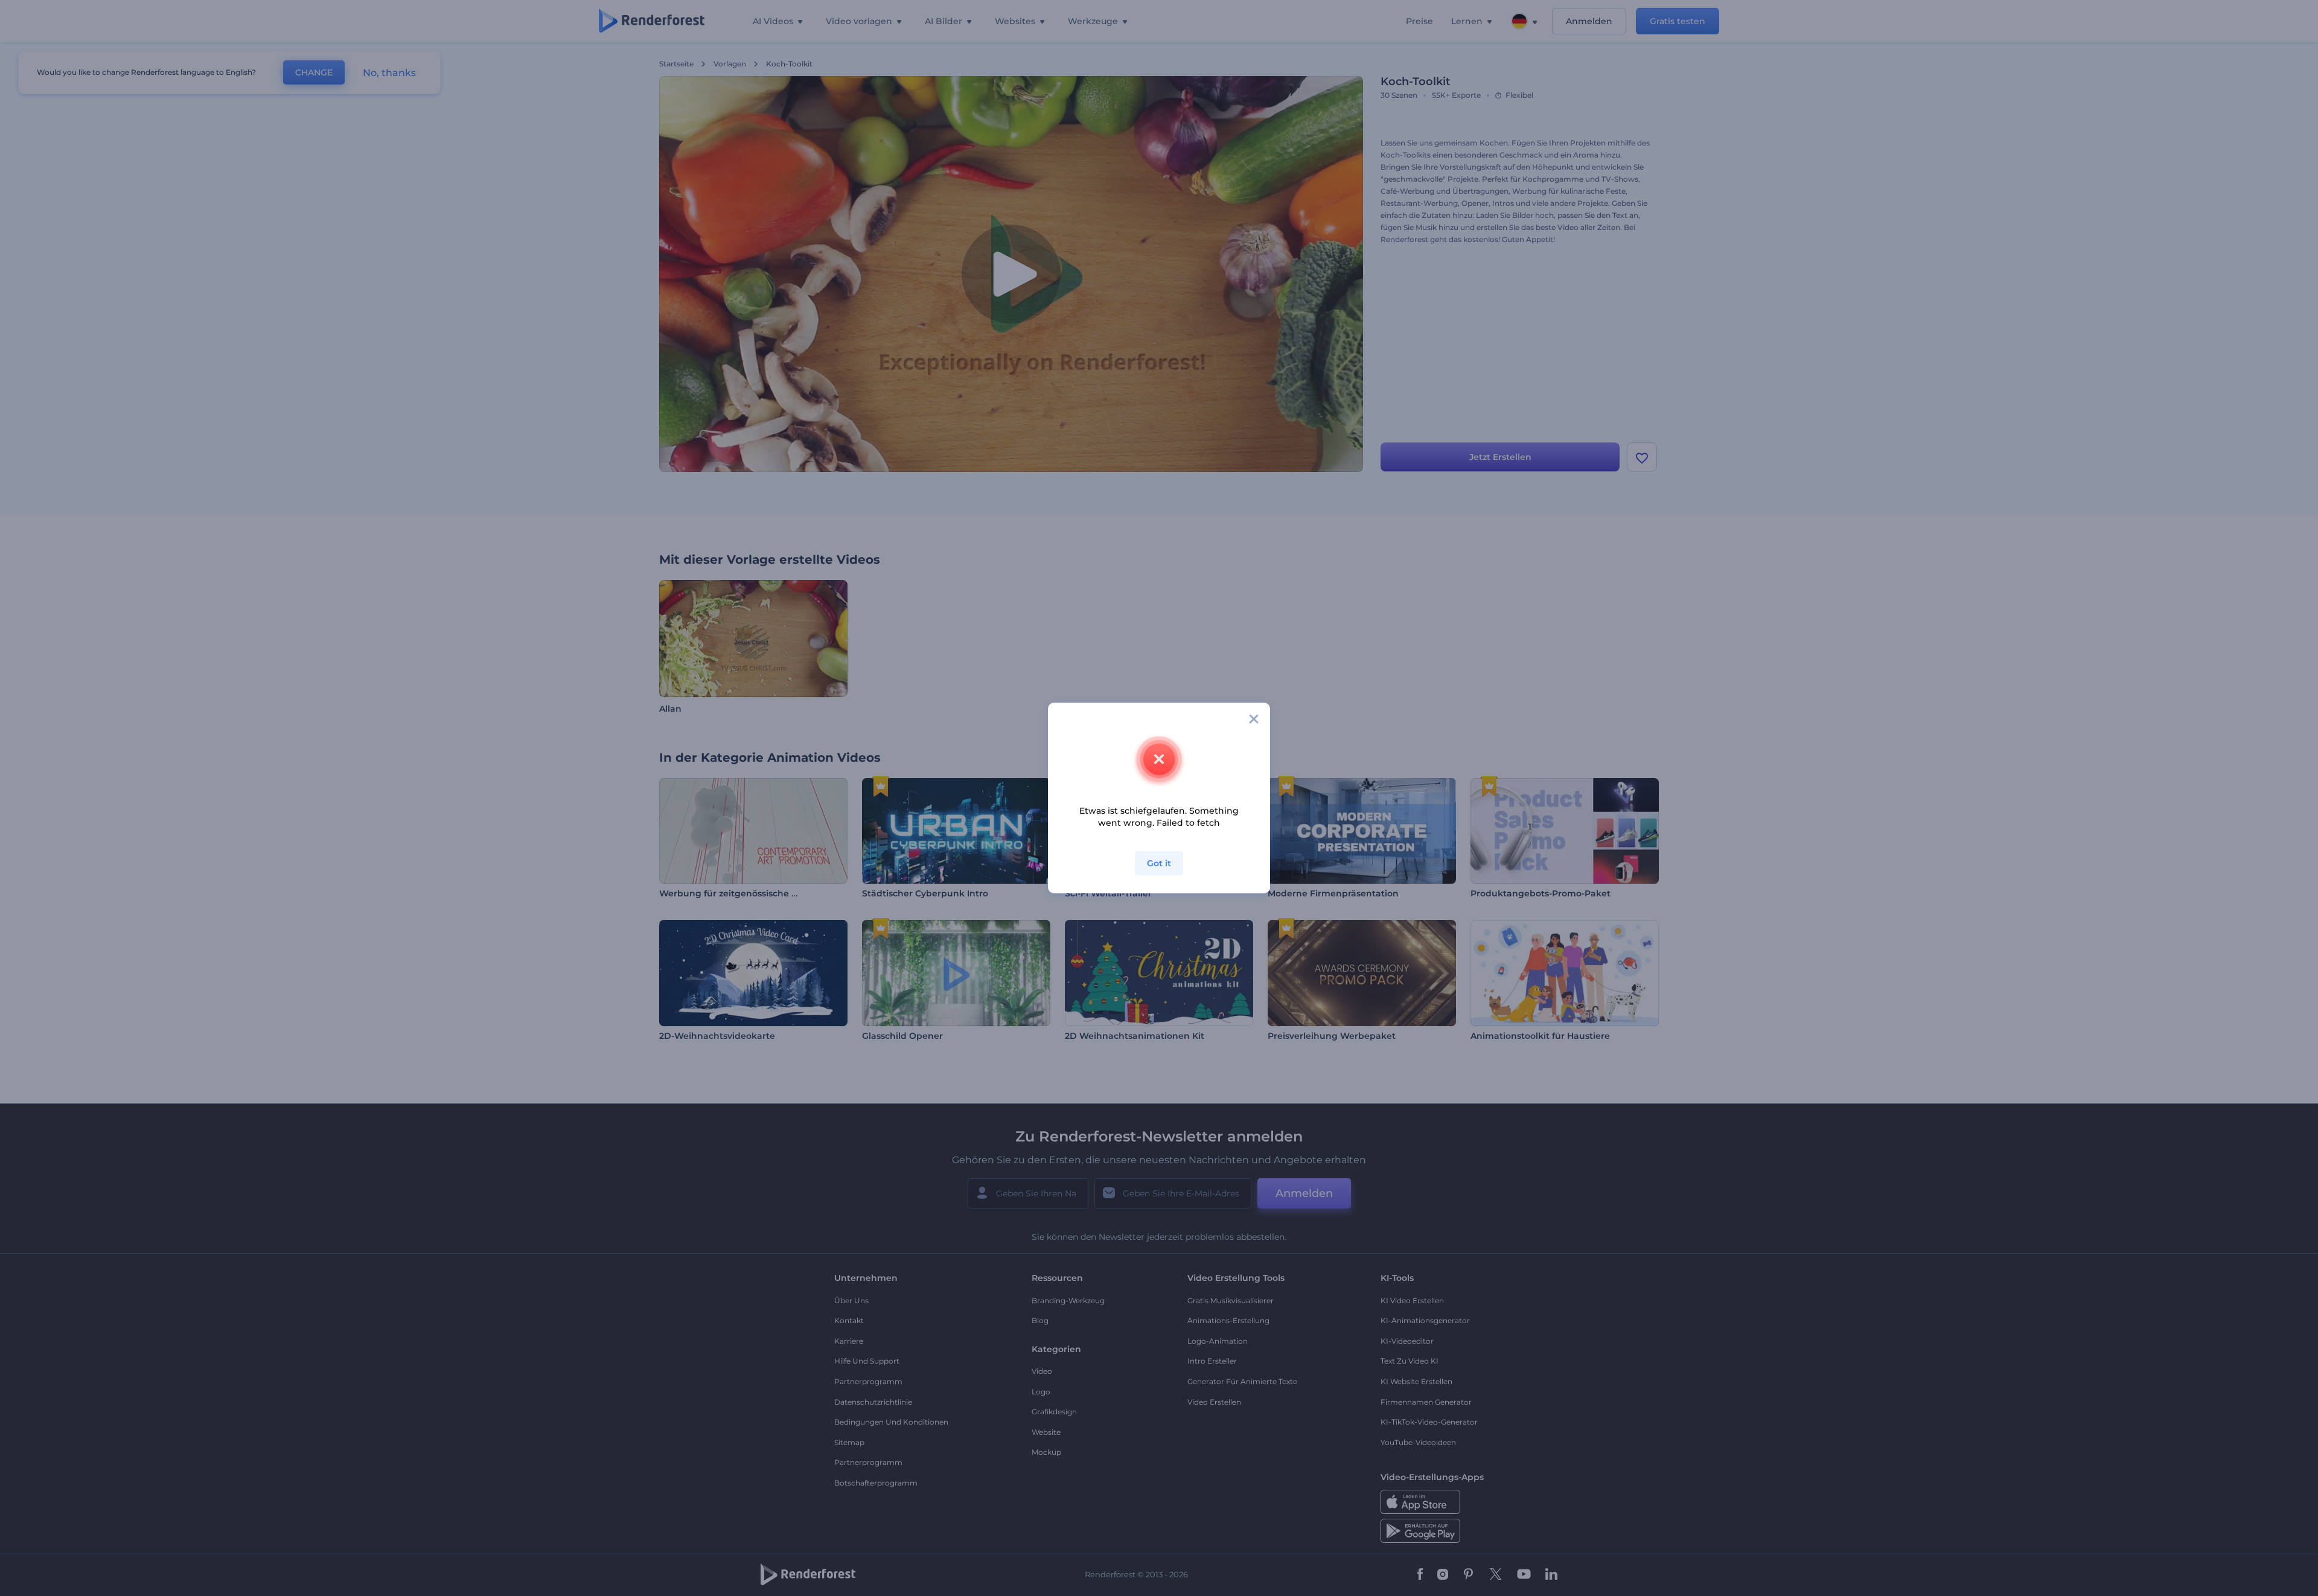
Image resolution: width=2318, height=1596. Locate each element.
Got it (1159, 863)
